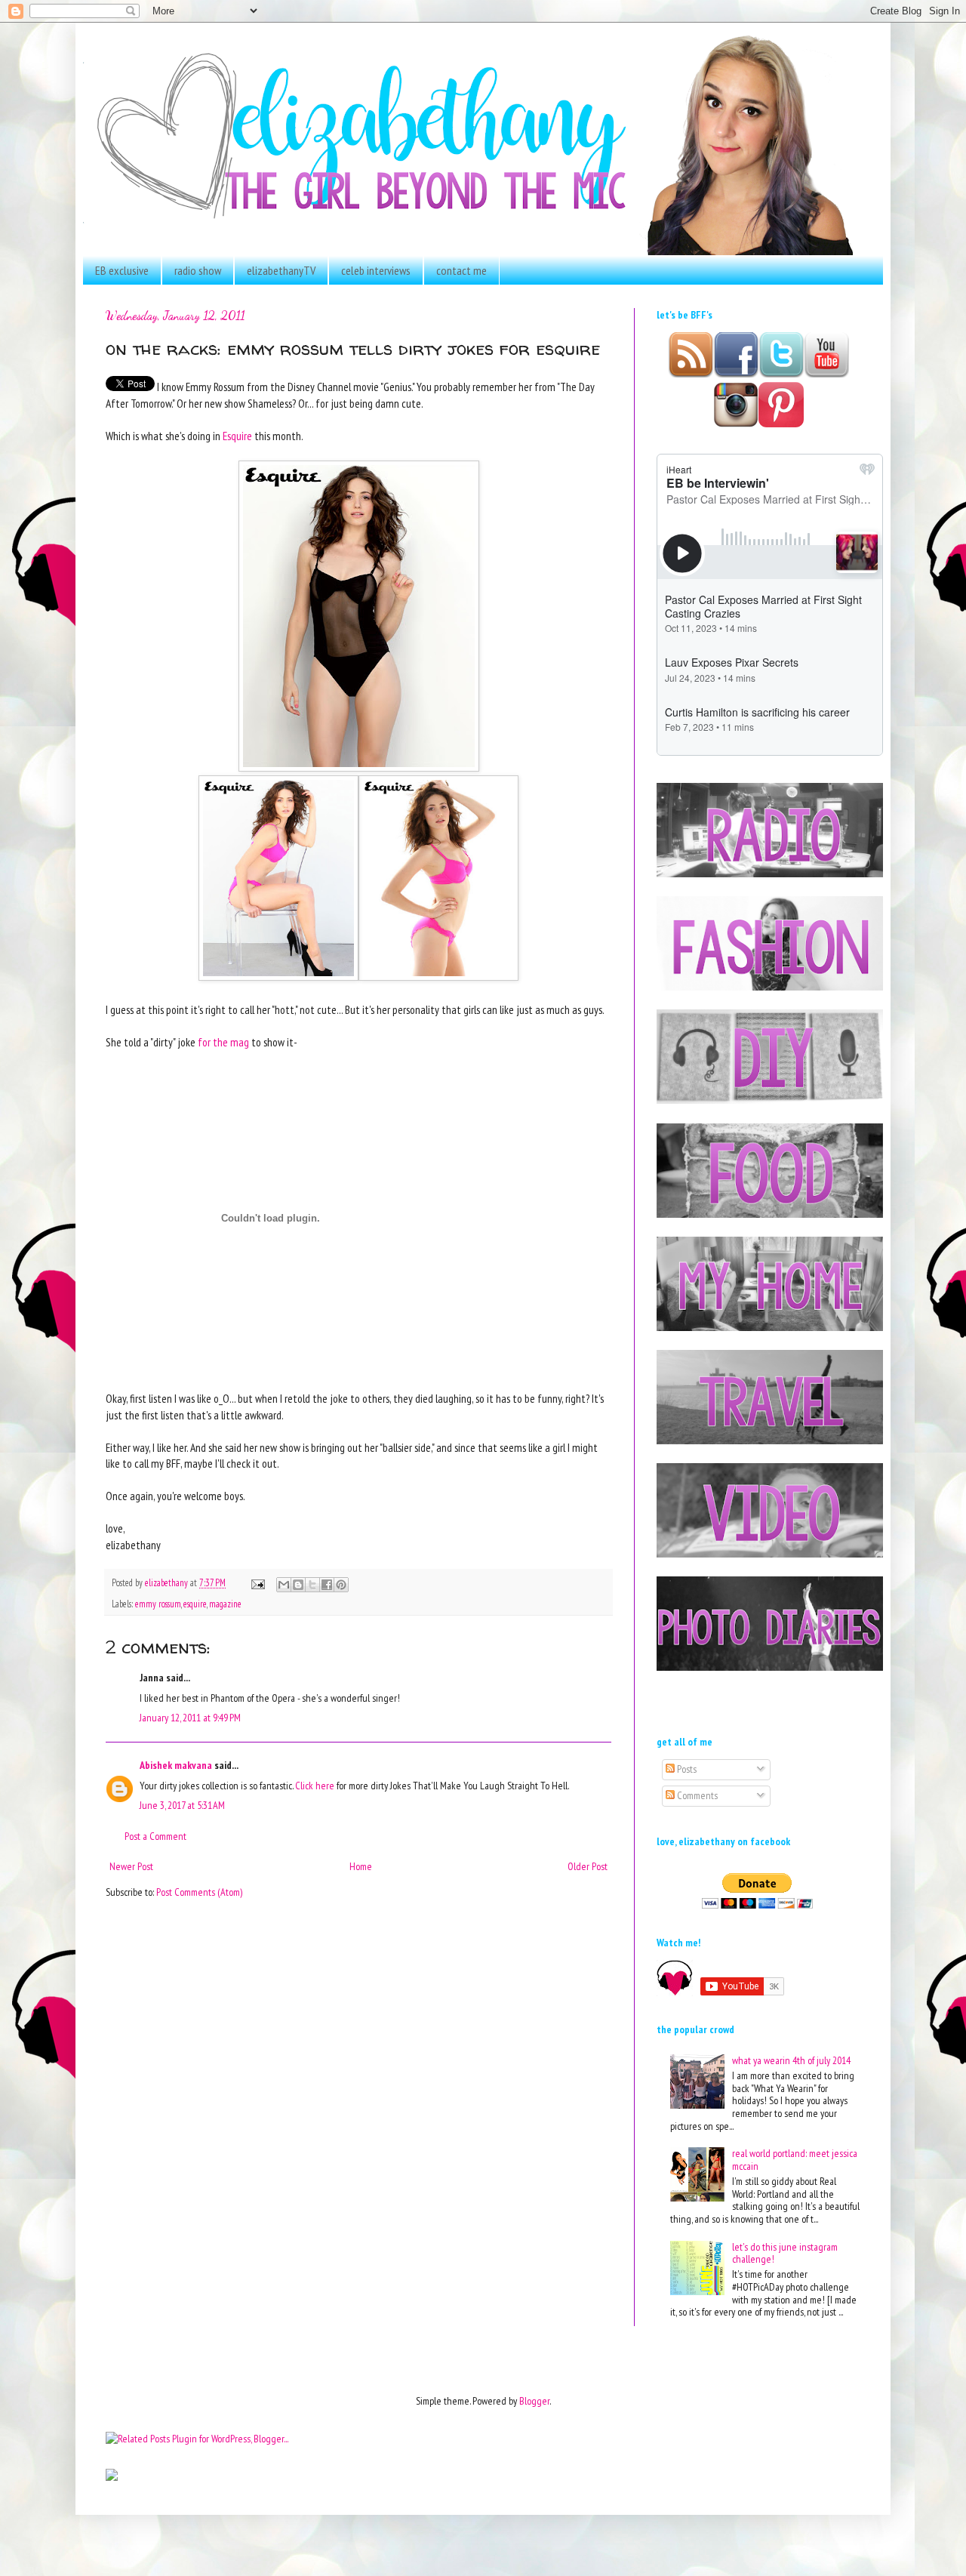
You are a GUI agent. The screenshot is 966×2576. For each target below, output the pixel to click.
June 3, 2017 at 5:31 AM (182, 1805)
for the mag (223, 1042)
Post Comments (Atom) (199, 1892)
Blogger (534, 2401)
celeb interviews (376, 270)
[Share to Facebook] (327, 1585)
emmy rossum (158, 1604)
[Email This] (284, 1585)
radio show (198, 270)
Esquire (236, 436)
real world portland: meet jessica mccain (795, 2160)
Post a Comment (155, 1836)
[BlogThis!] (298, 1585)
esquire (195, 1604)
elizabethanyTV (281, 270)
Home (361, 1866)
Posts (686, 1769)
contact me (461, 270)
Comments (696, 1795)
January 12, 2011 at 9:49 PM (190, 1718)
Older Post (588, 1866)
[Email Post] (257, 1582)
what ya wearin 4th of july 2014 (791, 2060)
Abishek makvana (176, 1765)
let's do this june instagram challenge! (785, 2253)
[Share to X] (312, 1585)
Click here (315, 1786)
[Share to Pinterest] (341, 1585)
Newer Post (131, 1866)
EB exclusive (122, 270)
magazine (225, 1604)
